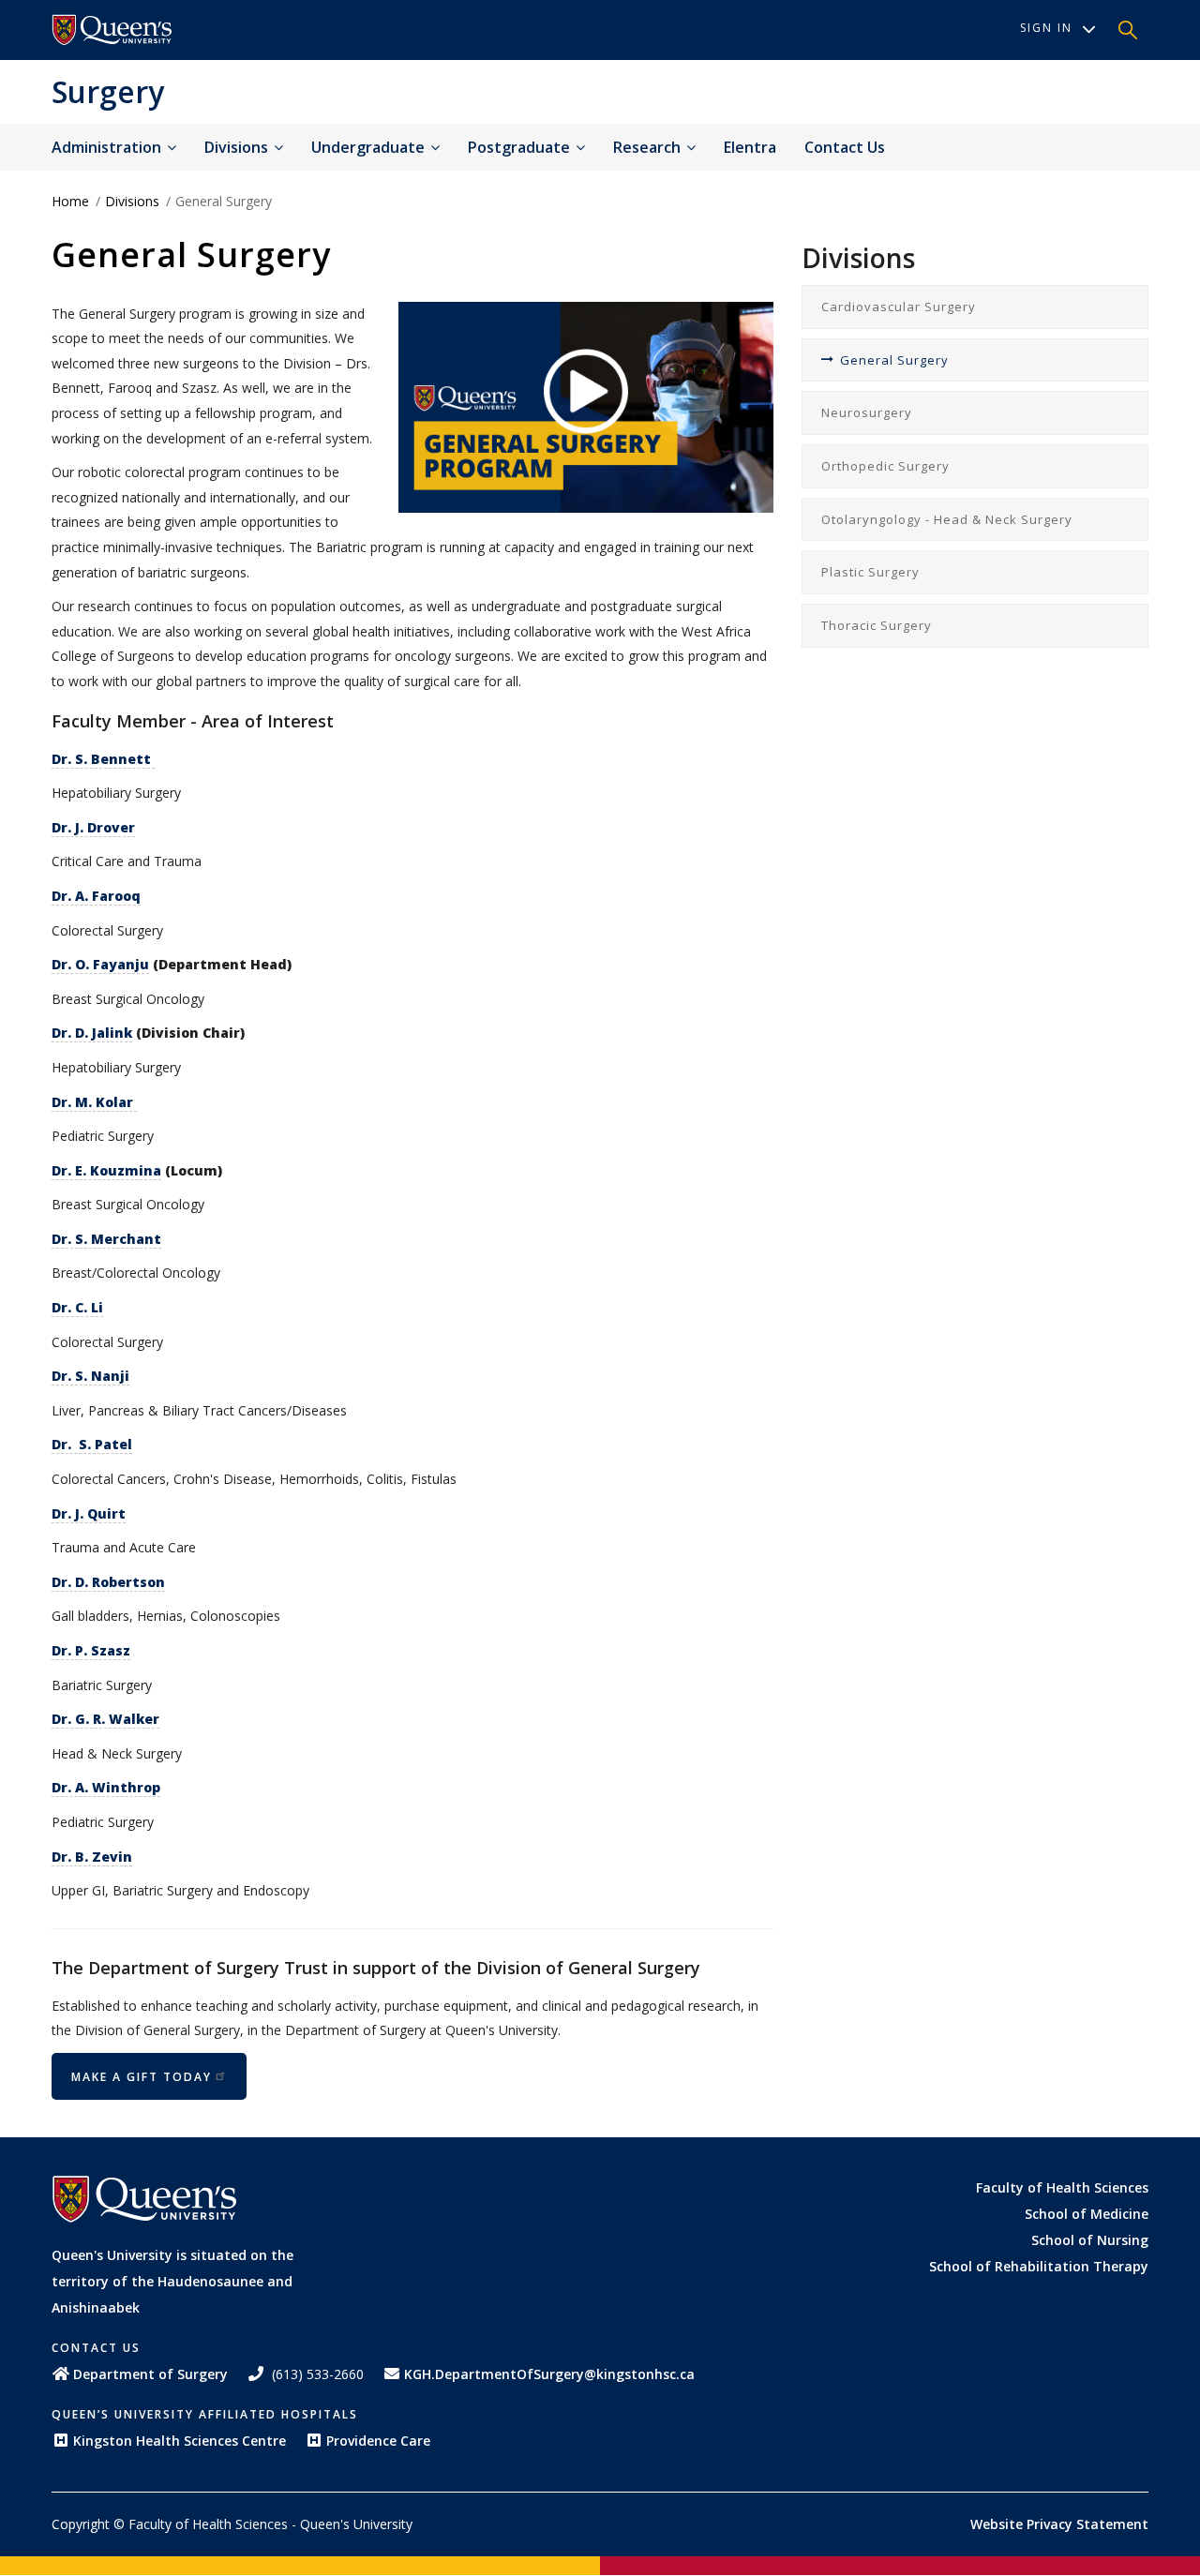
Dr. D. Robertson (108, 1582)
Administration (108, 147)
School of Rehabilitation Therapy (1039, 2266)
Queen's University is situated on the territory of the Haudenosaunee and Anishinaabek (172, 2281)
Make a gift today (142, 2077)
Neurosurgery (867, 412)
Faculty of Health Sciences (1062, 2187)
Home (70, 201)
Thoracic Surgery (877, 625)
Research (649, 147)
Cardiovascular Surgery (899, 307)
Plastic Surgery (870, 572)
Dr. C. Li (77, 1307)
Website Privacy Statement (1059, 2524)
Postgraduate (521, 147)
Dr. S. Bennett (103, 759)
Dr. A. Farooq (96, 896)
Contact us (845, 147)
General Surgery (894, 360)
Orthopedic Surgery (885, 466)
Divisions (238, 147)
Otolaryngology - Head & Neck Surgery (947, 519)
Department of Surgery (150, 2374)
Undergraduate (370, 147)
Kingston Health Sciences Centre (180, 2441)
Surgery (108, 91)
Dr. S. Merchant (106, 1239)
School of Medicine (1087, 2214)
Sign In (1046, 28)
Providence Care (378, 2441)
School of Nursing (1090, 2240)
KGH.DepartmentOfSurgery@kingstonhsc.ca (549, 2374)
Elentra (750, 147)
